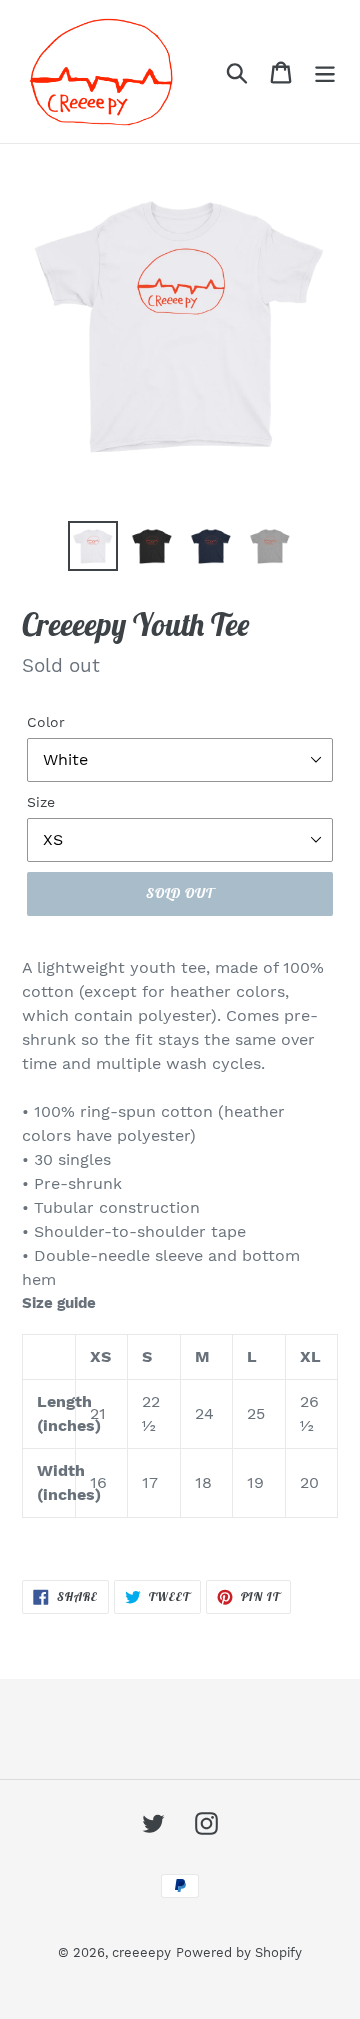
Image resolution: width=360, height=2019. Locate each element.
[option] (92, 546)
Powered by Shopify (239, 1952)
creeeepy (141, 1952)
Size (41, 802)
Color (46, 722)
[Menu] (325, 71)
